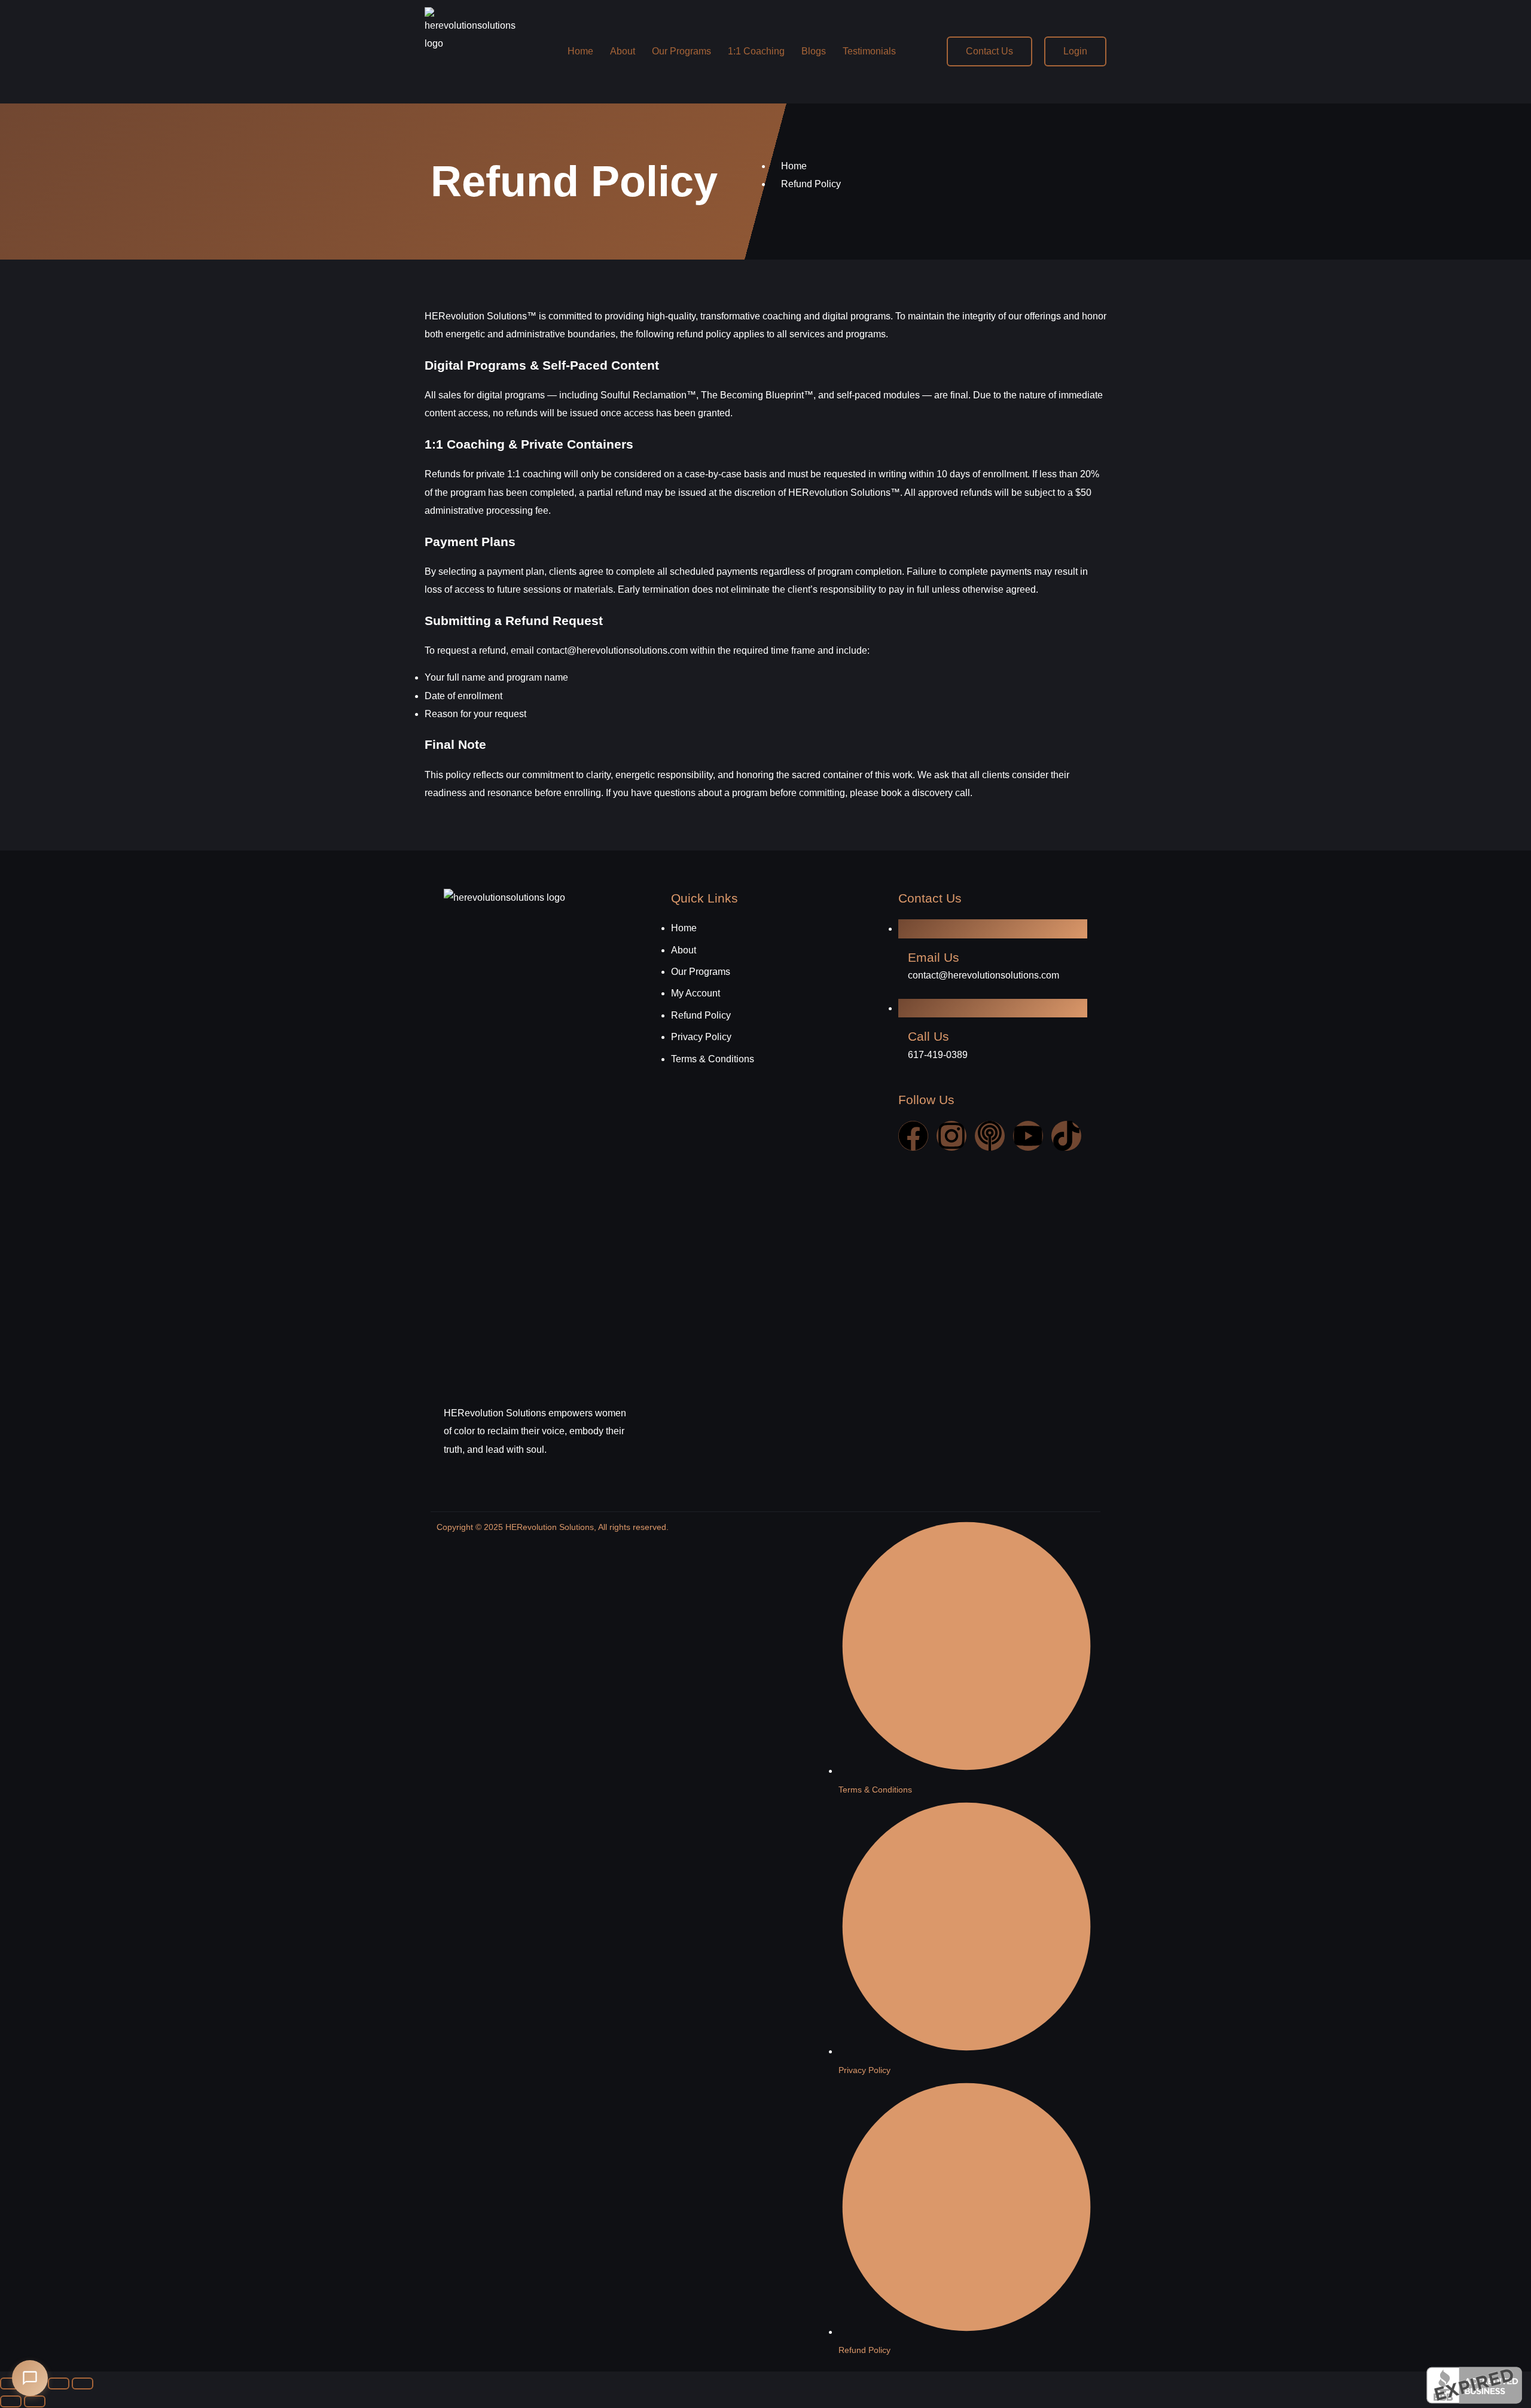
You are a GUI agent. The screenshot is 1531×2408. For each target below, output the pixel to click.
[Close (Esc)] (83, 2383)
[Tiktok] (1066, 1136)
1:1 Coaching (756, 51)
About (623, 51)
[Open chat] (30, 2378)
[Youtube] (1028, 1136)
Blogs (814, 51)
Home (580, 51)
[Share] (59, 2383)
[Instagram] (951, 1136)
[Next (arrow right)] (35, 2401)
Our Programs (681, 51)
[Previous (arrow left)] (11, 2401)
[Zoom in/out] (11, 2383)
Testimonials (869, 51)
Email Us (934, 957)
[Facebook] (913, 1136)
